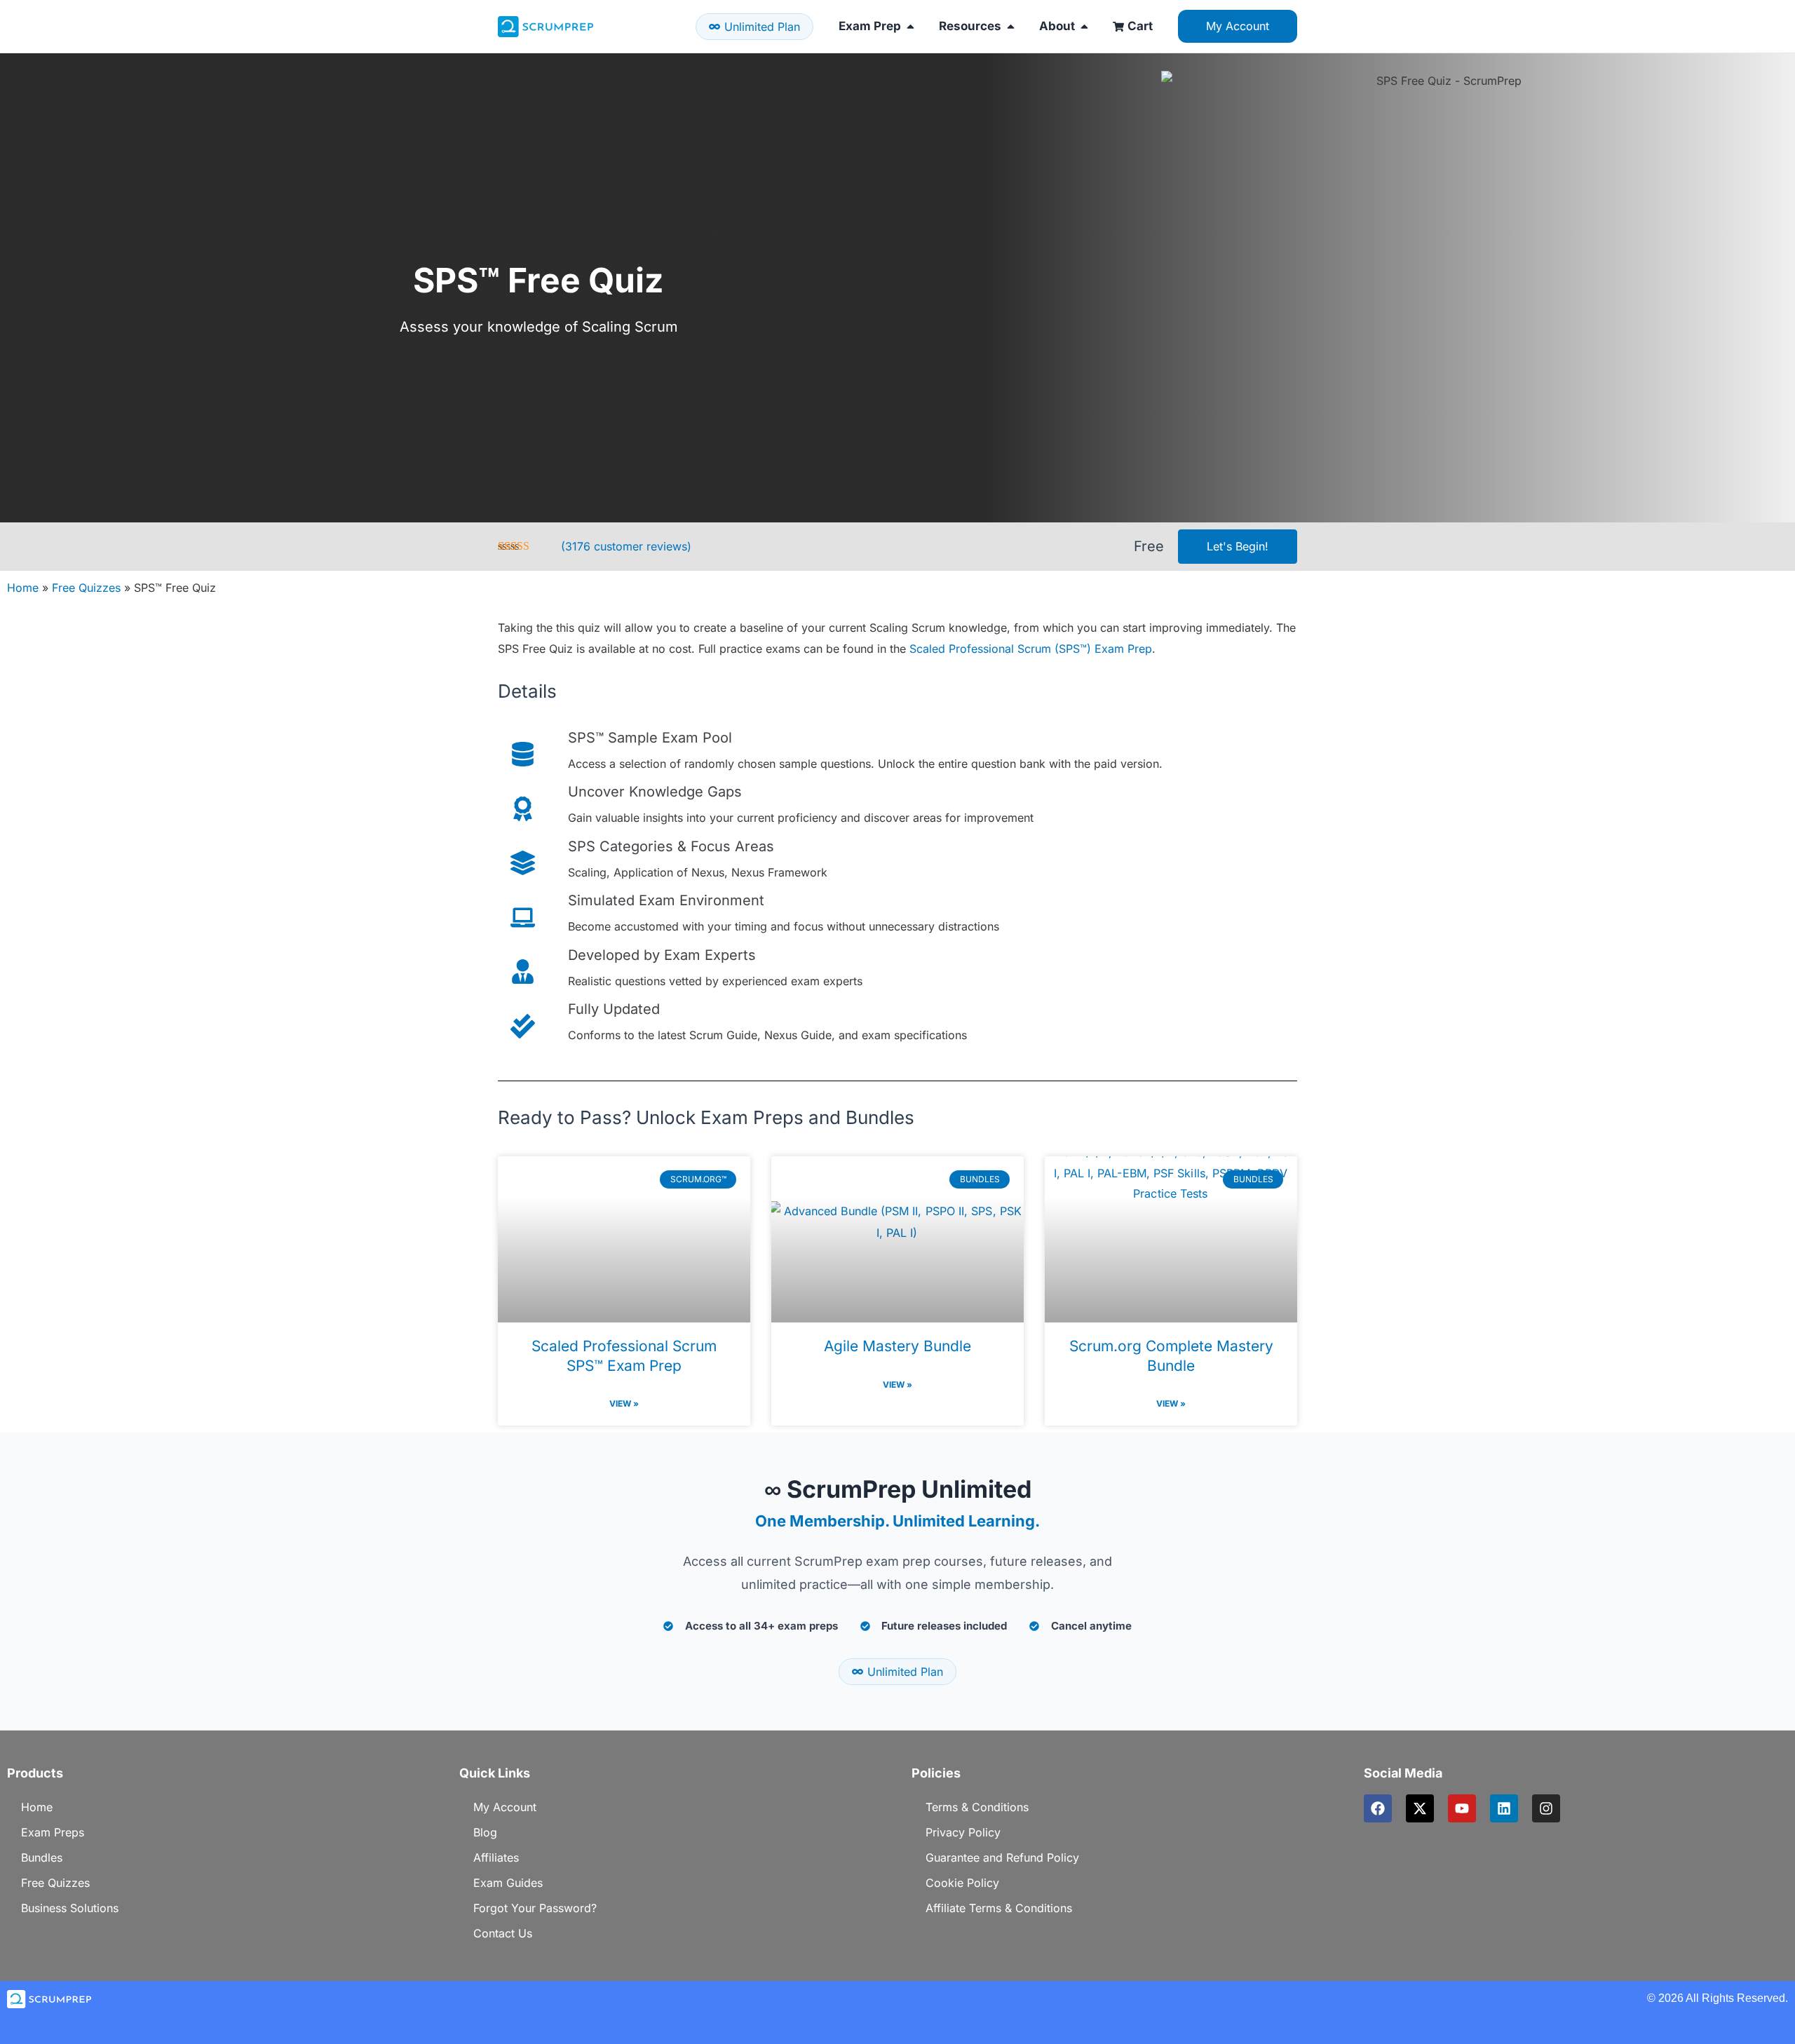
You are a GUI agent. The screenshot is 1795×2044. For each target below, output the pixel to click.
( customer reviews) (626, 546)
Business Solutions (70, 1908)
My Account (505, 1807)
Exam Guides (508, 1883)
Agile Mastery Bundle (897, 1346)
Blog (485, 1832)
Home (23, 588)
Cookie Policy (962, 1883)
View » (624, 1403)
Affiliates (496, 1857)
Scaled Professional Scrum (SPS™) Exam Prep (1031, 649)
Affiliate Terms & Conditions (999, 1908)
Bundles (42, 1857)
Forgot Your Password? (535, 1908)
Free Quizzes (86, 588)
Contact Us (503, 1933)
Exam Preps (53, 1832)
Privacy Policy (963, 1832)
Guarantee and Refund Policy (1002, 1857)
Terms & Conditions (977, 1807)
